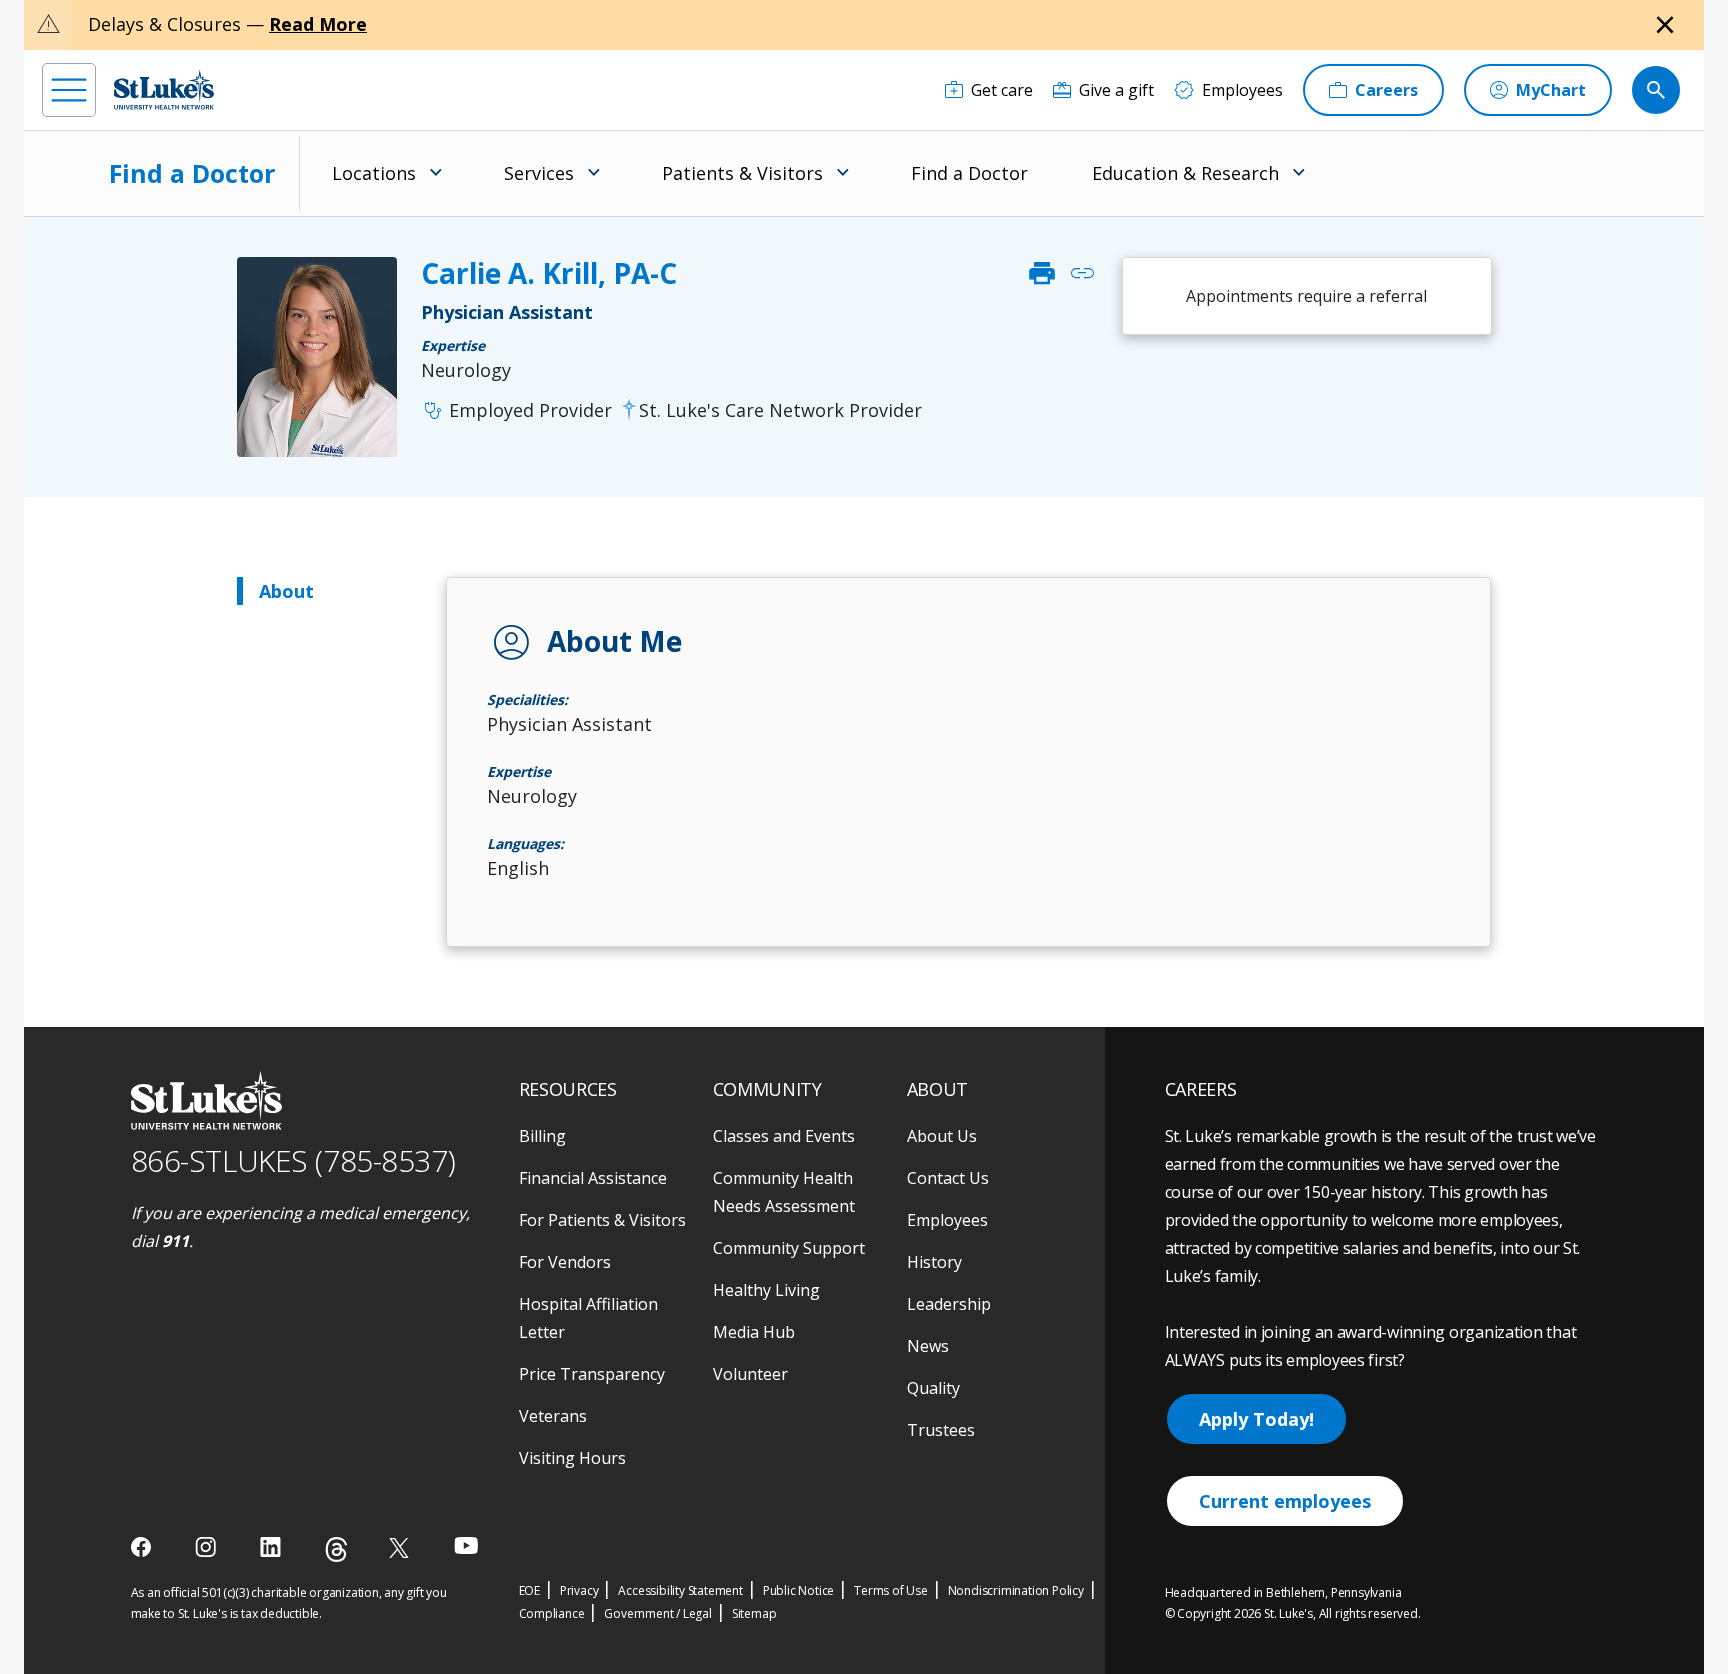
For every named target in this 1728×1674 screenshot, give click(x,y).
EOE (529, 1590)
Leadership (949, 1304)
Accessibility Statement (680, 1590)
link (1082, 273)
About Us (942, 1136)
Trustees (941, 1430)
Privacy (579, 1590)
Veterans (553, 1416)
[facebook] (143, 1547)
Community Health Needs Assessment (784, 1192)
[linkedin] (272, 1547)
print (1042, 273)
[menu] (69, 90)
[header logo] (164, 89)
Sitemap (754, 1613)
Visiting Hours (572, 1458)
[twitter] (401, 1547)
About (286, 591)
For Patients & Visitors (602, 1220)
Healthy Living (766, 1290)
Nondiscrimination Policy (1016, 1590)
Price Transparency (592, 1374)
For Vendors (565, 1262)
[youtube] (466, 1545)
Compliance (552, 1613)
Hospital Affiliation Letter (588, 1318)
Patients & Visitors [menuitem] (742, 173)
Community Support (789, 1248)
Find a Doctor (192, 173)
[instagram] (207, 1547)
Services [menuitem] (539, 173)
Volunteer (750, 1374)
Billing (542, 1136)
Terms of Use (891, 1590)
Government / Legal (657, 1613)
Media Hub (754, 1332)
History (934, 1262)
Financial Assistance (593, 1178)
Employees (947, 1220)
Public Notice (798, 1590)
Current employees (1285, 1501)
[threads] (336, 1549)
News (928, 1346)
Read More (318, 24)
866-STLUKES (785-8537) (293, 1160)
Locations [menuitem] (374, 173)
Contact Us (948, 1178)
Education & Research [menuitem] (1185, 173)
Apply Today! (1256, 1419)
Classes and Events (784, 1136)
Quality (933, 1388)
